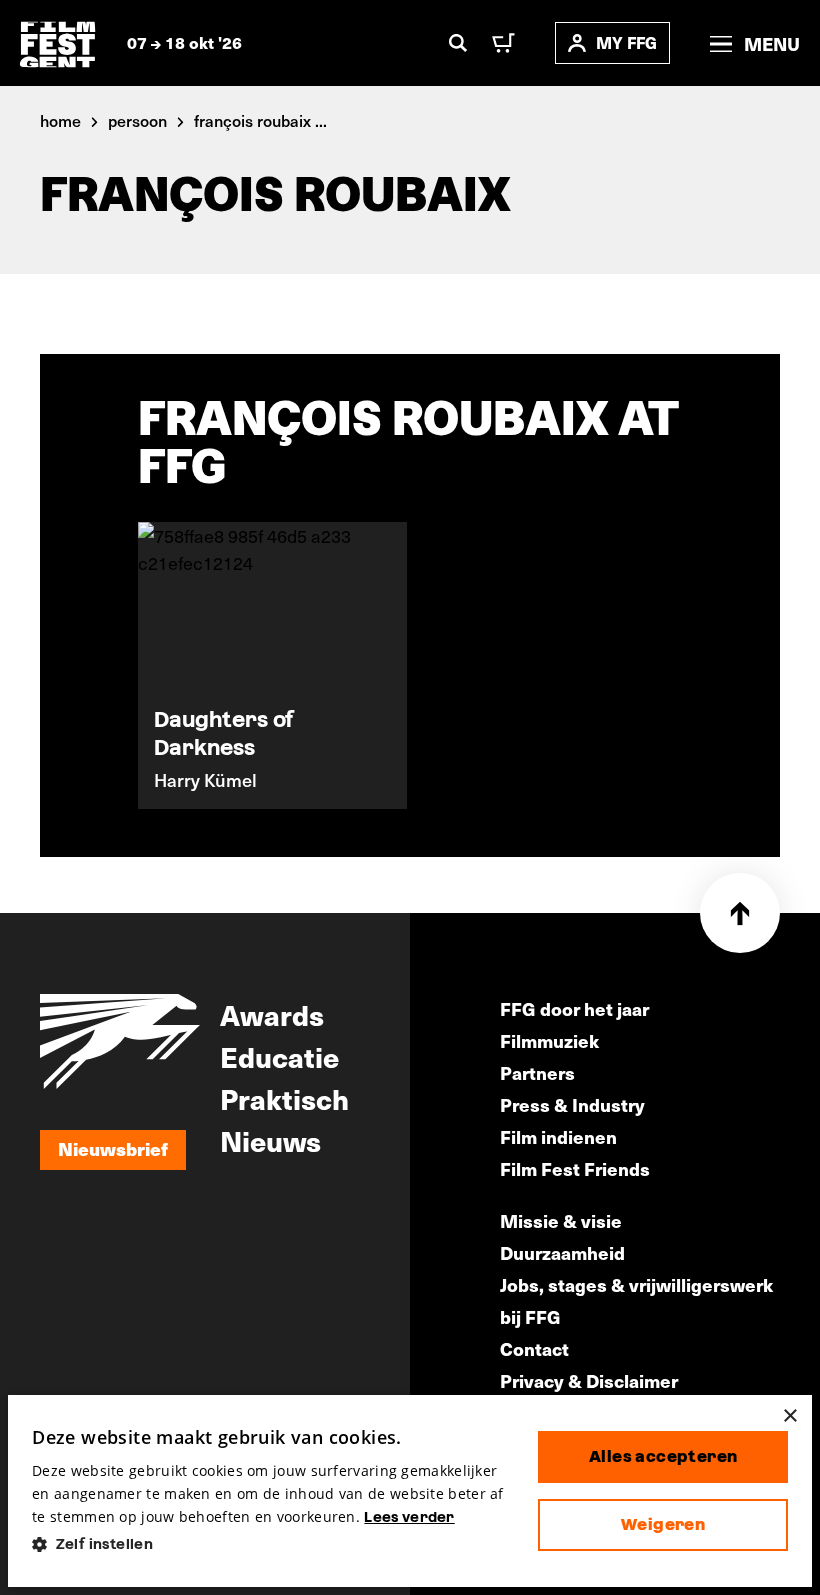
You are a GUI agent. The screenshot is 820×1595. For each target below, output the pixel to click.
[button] (269, 1544)
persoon (137, 120)
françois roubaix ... (260, 120)
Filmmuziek (549, 1040)
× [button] (789, 1416)
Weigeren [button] (663, 1524)
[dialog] (410, 1491)
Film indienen (558, 1136)
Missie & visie (561, 1220)
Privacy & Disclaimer (589, 1380)
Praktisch (284, 1098)
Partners (537, 1072)
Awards (272, 1014)
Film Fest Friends (575, 1168)
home (60, 120)
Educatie (279, 1056)
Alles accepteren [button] (663, 1456)
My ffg (626, 42)
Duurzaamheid (562, 1252)
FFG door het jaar (574, 1008)
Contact (534, 1348)
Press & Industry (572, 1104)
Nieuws (270, 1140)
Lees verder (409, 1517)
